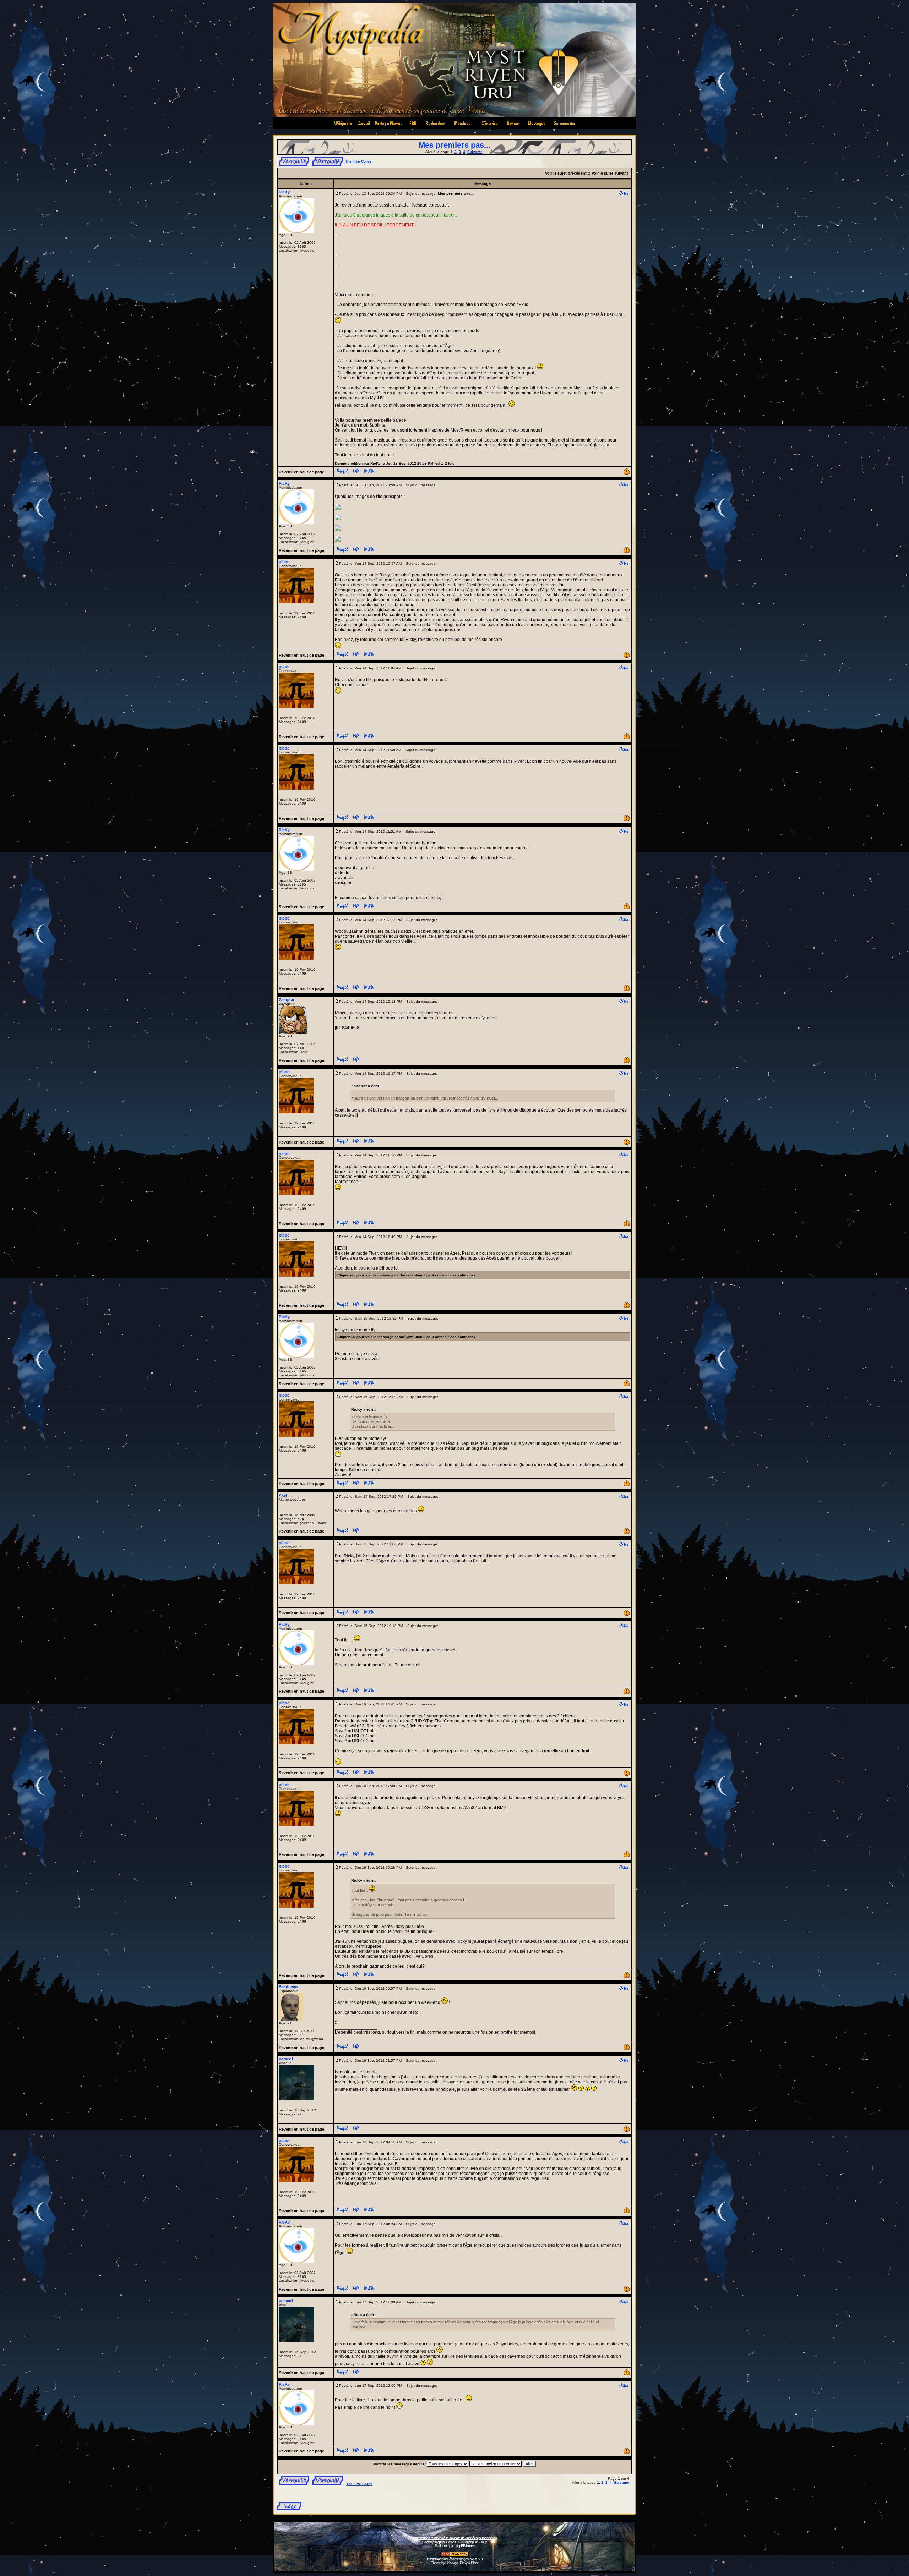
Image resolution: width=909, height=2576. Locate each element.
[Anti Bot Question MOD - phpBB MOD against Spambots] (454, 2556)
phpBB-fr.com (465, 2546)
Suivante (475, 152)
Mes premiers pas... (454, 145)
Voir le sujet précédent (566, 173)
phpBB (444, 2542)
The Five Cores (358, 161)
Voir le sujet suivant (610, 173)
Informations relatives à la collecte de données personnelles (455, 2538)
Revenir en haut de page (301, 472)
